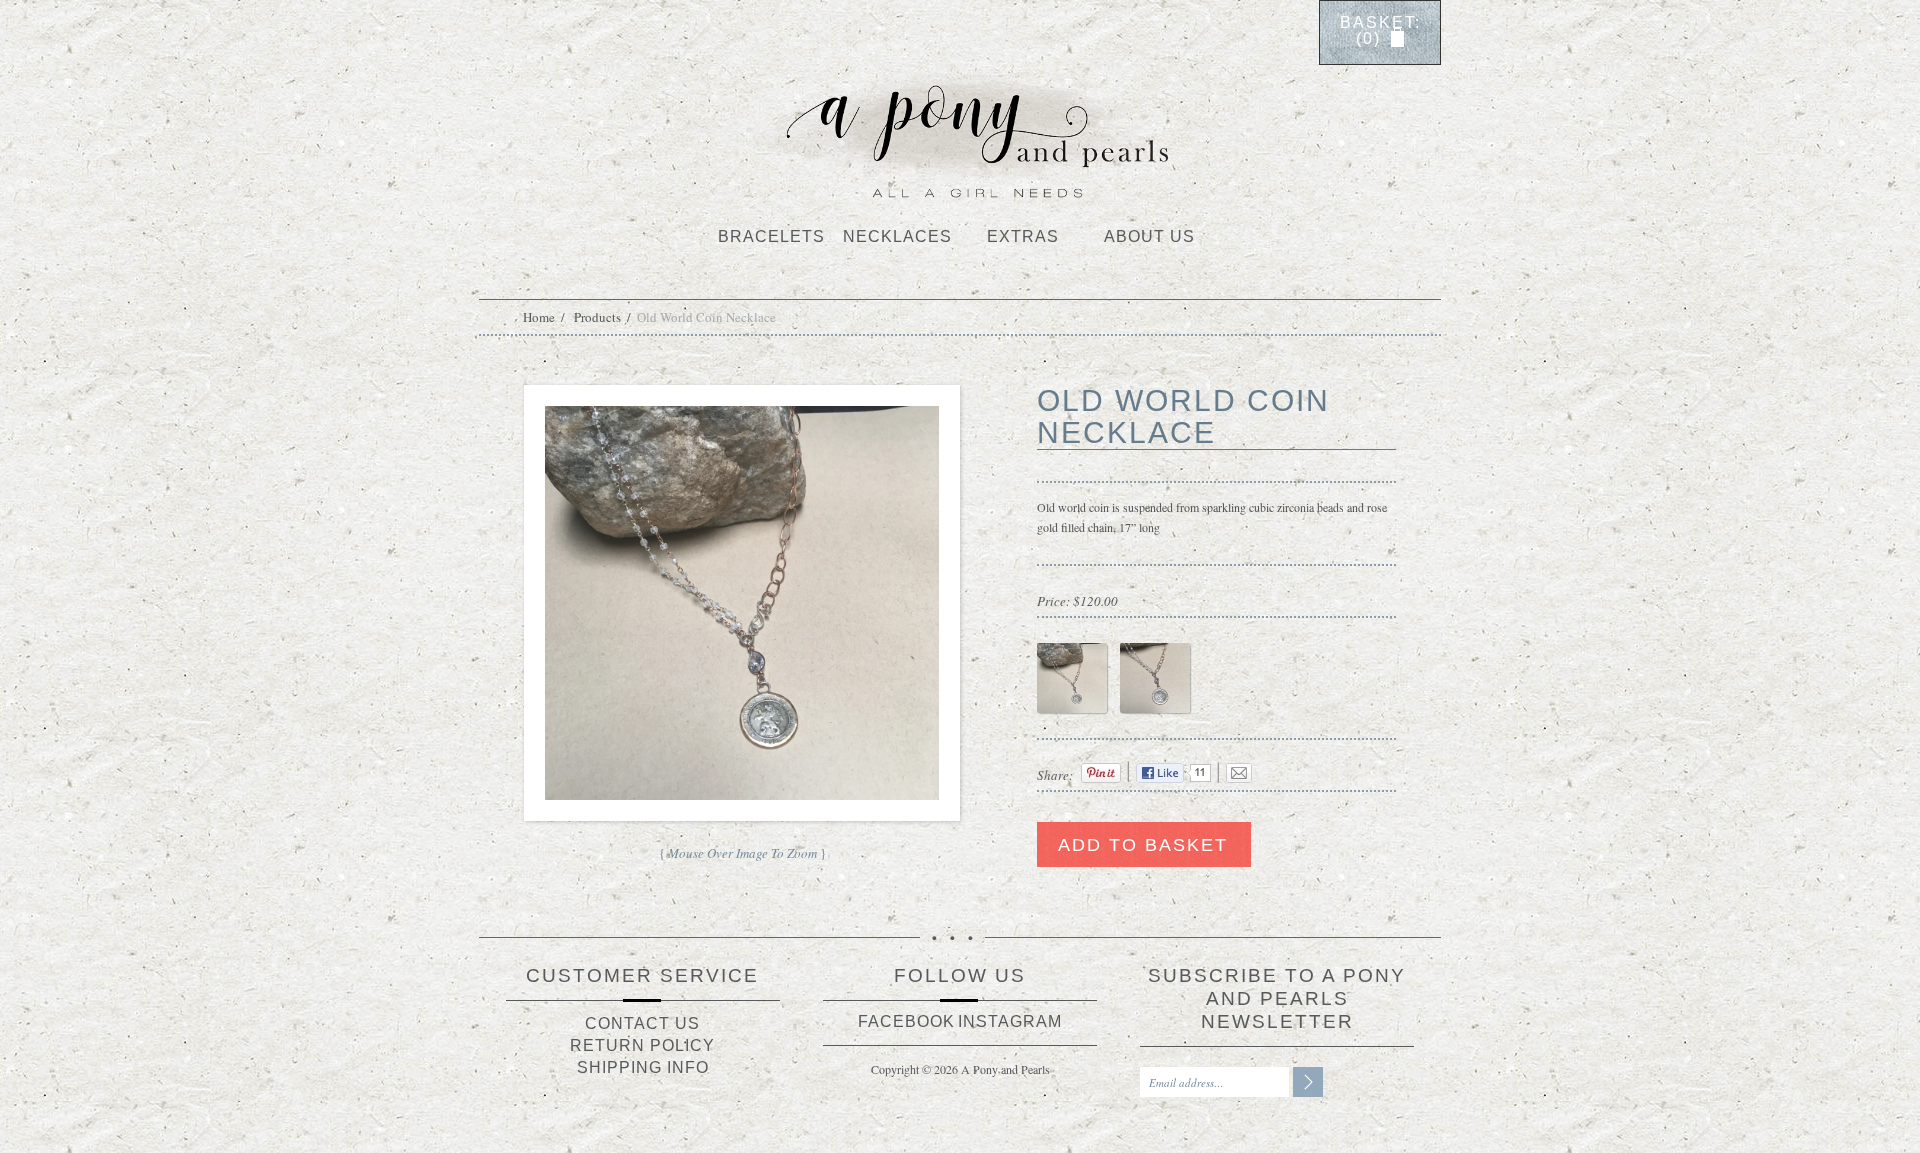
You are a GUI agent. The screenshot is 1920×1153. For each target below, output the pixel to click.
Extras (1023, 236)
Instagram (1010, 1021)
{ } (742, 853)
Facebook (906, 1021)
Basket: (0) (1380, 31)
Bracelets (771, 236)
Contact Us (642, 1023)
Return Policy (642, 1045)
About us (1149, 236)
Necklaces (897, 236)
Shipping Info (643, 1067)
